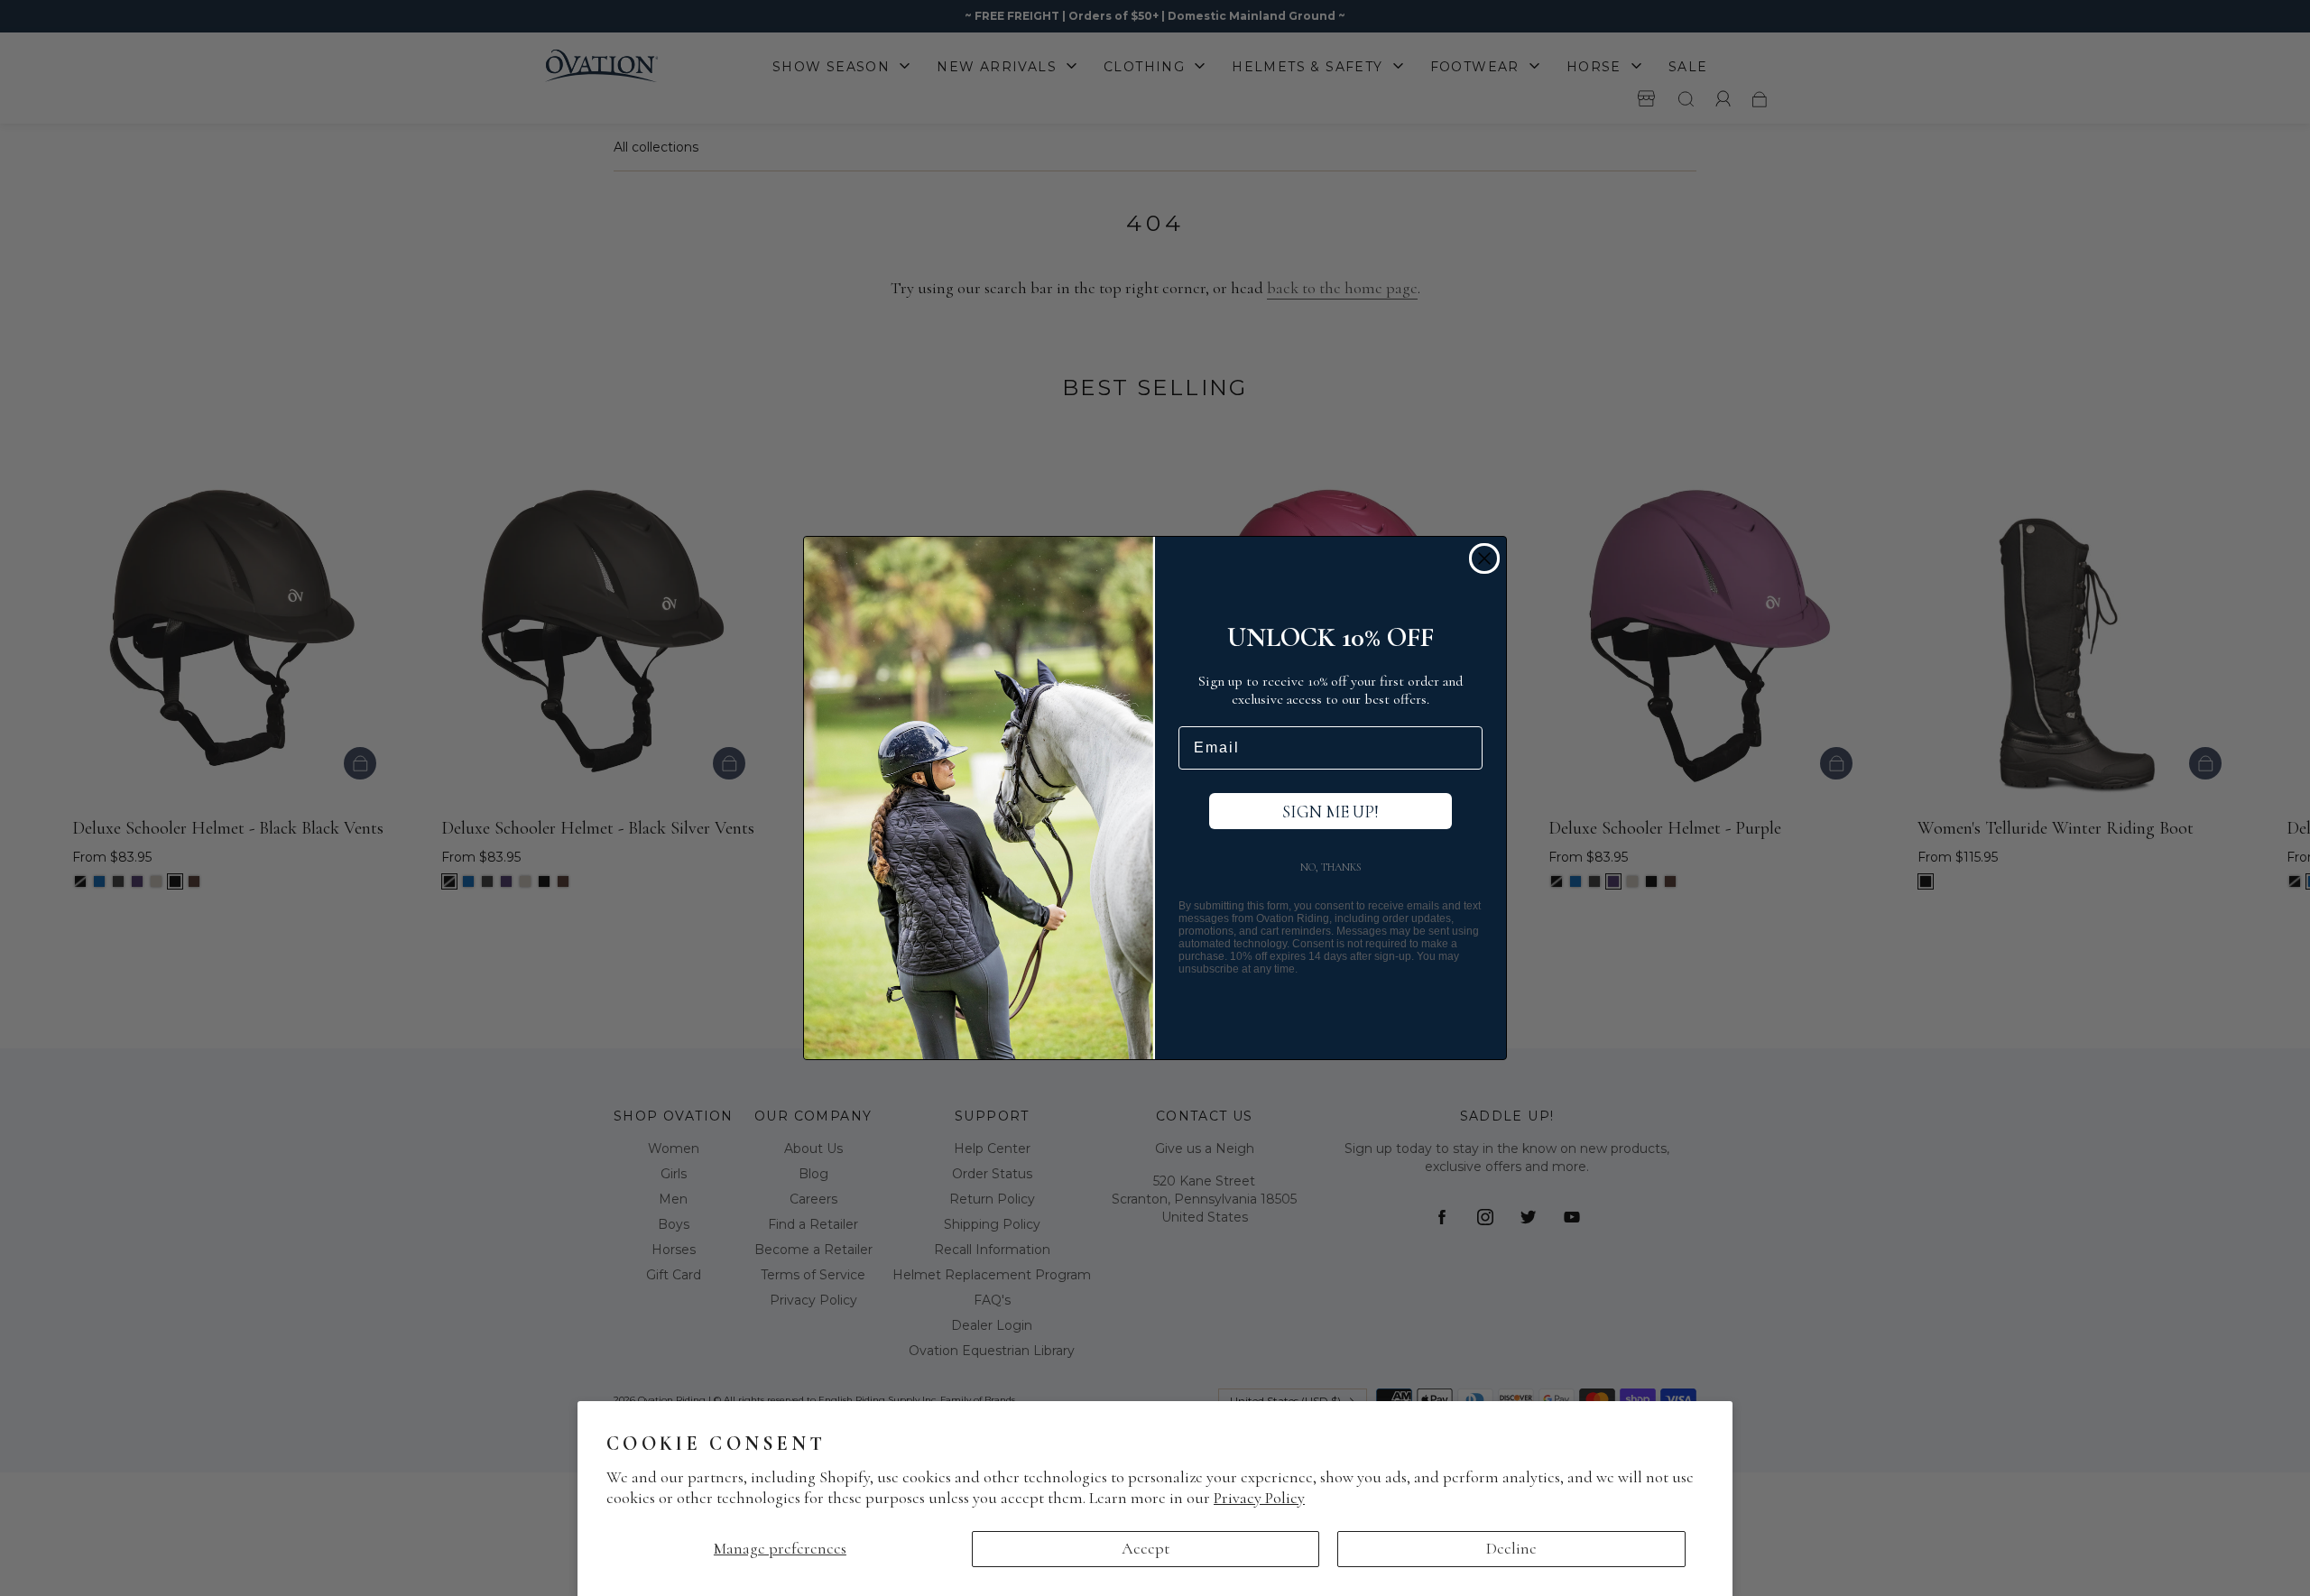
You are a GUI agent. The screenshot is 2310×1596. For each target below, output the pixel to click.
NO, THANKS (1331, 867)
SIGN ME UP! (1331, 812)
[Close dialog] (1484, 558)
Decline (1511, 1548)
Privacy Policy (1259, 1498)
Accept (1146, 1548)
